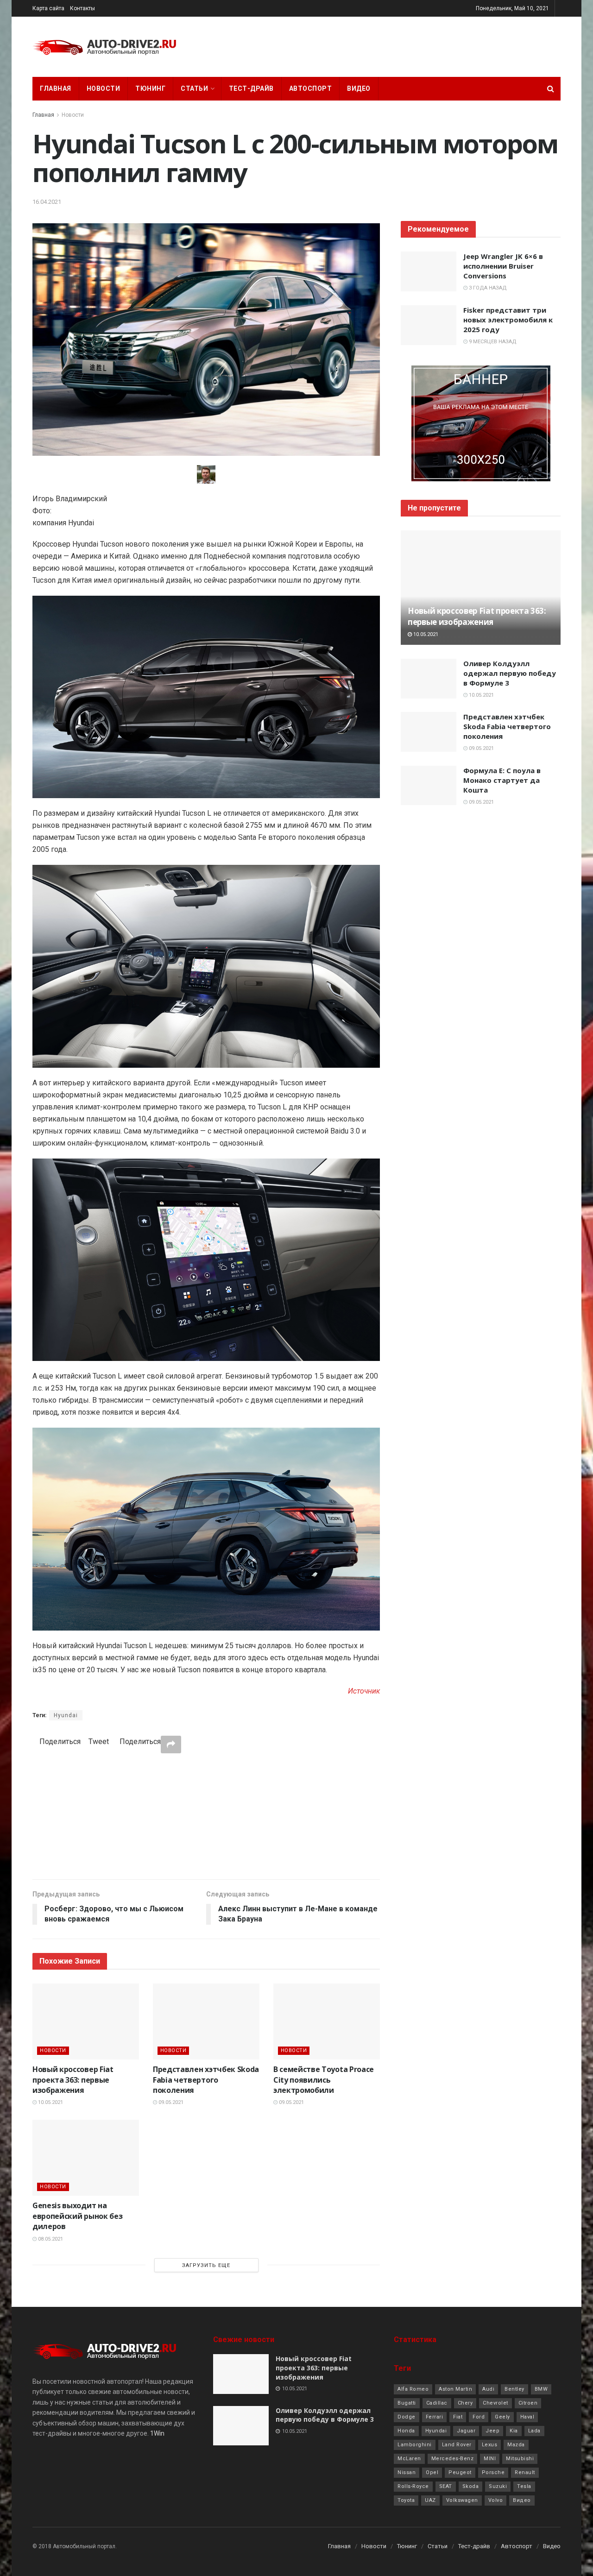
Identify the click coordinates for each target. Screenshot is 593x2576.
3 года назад (487, 288)
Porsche (493, 2472)
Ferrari (435, 2417)
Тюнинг (150, 88)
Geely (502, 2417)
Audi (488, 2389)
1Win (157, 2433)
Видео (359, 88)
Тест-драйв (251, 88)
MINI (490, 2459)
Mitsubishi (520, 2459)
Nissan (407, 2472)
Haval (527, 2417)
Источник (364, 1691)
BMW (541, 2389)
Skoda (471, 2486)
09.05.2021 (170, 2102)
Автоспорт (311, 88)
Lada (534, 2431)
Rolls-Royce (413, 2486)
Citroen (528, 2403)
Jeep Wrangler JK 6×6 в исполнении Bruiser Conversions (503, 266)
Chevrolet (495, 2403)
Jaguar (466, 2431)
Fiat (458, 2417)
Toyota (406, 2500)
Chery (465, 2403)
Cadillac (437, 2403)
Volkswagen (462, 2500)
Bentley (514, 2389)
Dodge (407, 2417)
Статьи (194, 88)
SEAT (446, 2486)
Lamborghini (415, 2445)
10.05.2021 (50, 2102)
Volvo (496, 2500)
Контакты (82, 8)
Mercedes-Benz (453, 2459)
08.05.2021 (50, 2239)
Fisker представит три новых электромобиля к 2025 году (508, 320)
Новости (104, 88)
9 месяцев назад (492, 342)
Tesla (524, 2486)
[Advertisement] (206, 1816)
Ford (479, 2417)
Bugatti (407, 2403)
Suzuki (498, 2486)
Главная (56, 88)
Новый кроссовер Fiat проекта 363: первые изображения (73, 2080)
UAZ (430, 2500)
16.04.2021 (47, 202)
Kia (514, 2431)
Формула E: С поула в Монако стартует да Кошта (502, 780)
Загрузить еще (206, 2265)
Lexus (490, 2445)
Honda (406, 2431)
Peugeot (460, 2472)
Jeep (492, 2431)
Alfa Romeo (413, 2389)
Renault (525, 2472)
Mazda (516, 2445)
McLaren (409, 2459)
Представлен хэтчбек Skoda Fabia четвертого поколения (206, 2080)
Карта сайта (48, 8)
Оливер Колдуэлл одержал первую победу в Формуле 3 (510, 673)
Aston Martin (455, 2389)
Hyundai (66, 1715)
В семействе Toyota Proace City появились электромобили (324, 2080)
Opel (432, 2472)
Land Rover (457, 2445)
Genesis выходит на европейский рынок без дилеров (77, 2216)
